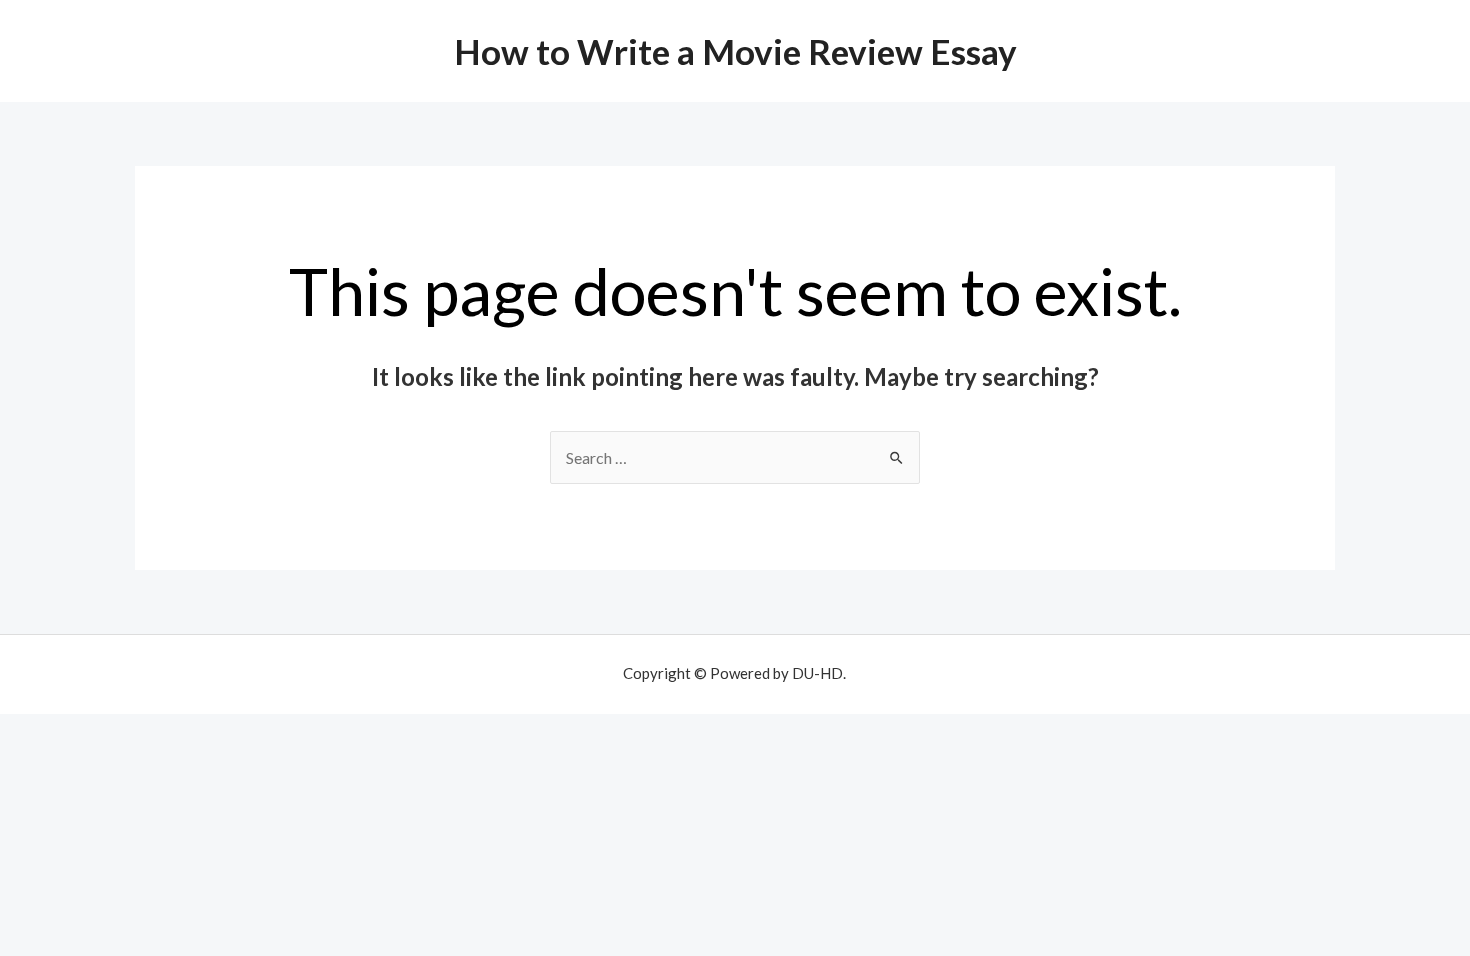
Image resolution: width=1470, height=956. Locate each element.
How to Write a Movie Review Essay (735, 51)
